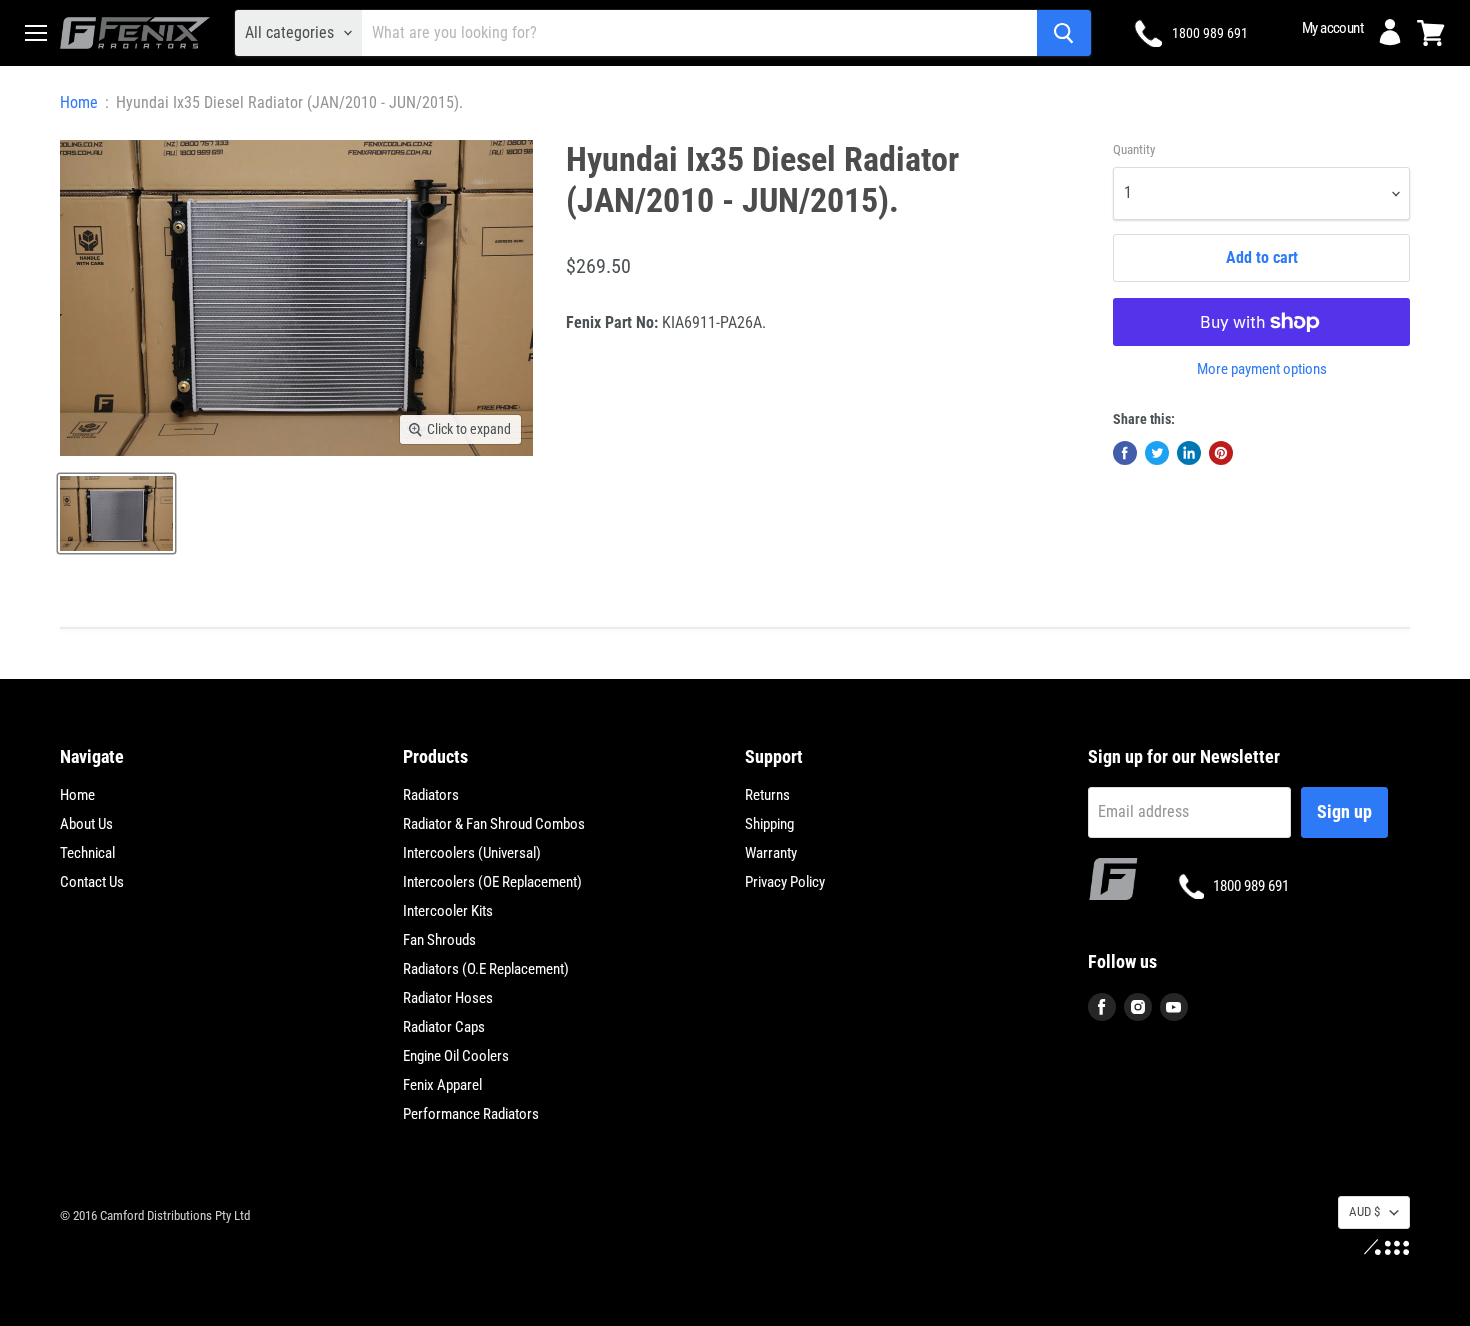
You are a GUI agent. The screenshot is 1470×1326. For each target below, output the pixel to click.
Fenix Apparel (442, 1085)
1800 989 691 (1210, 33)
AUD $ (1364, 1211)
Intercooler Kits (448, 911)
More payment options (1262, 369)
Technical (87, 853)
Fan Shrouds (439, 940)
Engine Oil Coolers (456, 1056)
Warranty (771, 853)
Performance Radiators (471, 1114)
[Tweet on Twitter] (1157, 453)
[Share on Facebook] (1125, 453)
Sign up (1344, 811)
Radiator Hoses (448, 998)
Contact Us (92, 882)
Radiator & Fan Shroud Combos (494, 824)
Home (79, 103)
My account (1332, 28)
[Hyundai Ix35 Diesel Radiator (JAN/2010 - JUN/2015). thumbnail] (116, 513)
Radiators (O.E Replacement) (486, 969)
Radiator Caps (444, 1027)
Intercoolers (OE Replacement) (492, 882)
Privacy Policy (785, 882)
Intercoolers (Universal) (472, 853)
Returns (767, 795)
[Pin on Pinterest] (1221, 453)
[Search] (1064, 33)
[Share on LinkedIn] (1189, 453)
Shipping (769, 824)
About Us (86, 824)
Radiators (431, 795)
